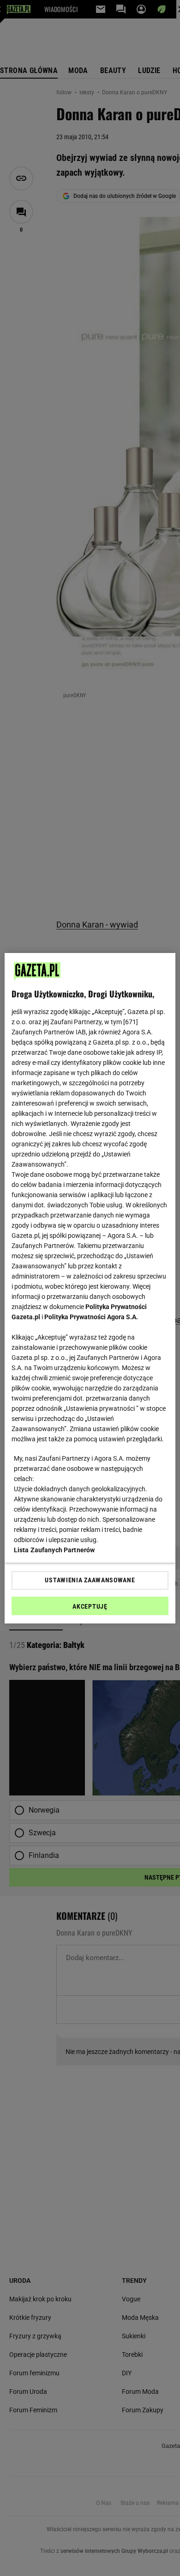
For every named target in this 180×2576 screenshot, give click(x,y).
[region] (90, 1288)
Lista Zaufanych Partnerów (54, 1550)
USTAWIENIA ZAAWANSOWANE (90, 1580)
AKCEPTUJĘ (90, 1606)
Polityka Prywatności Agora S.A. (91, 1317)
